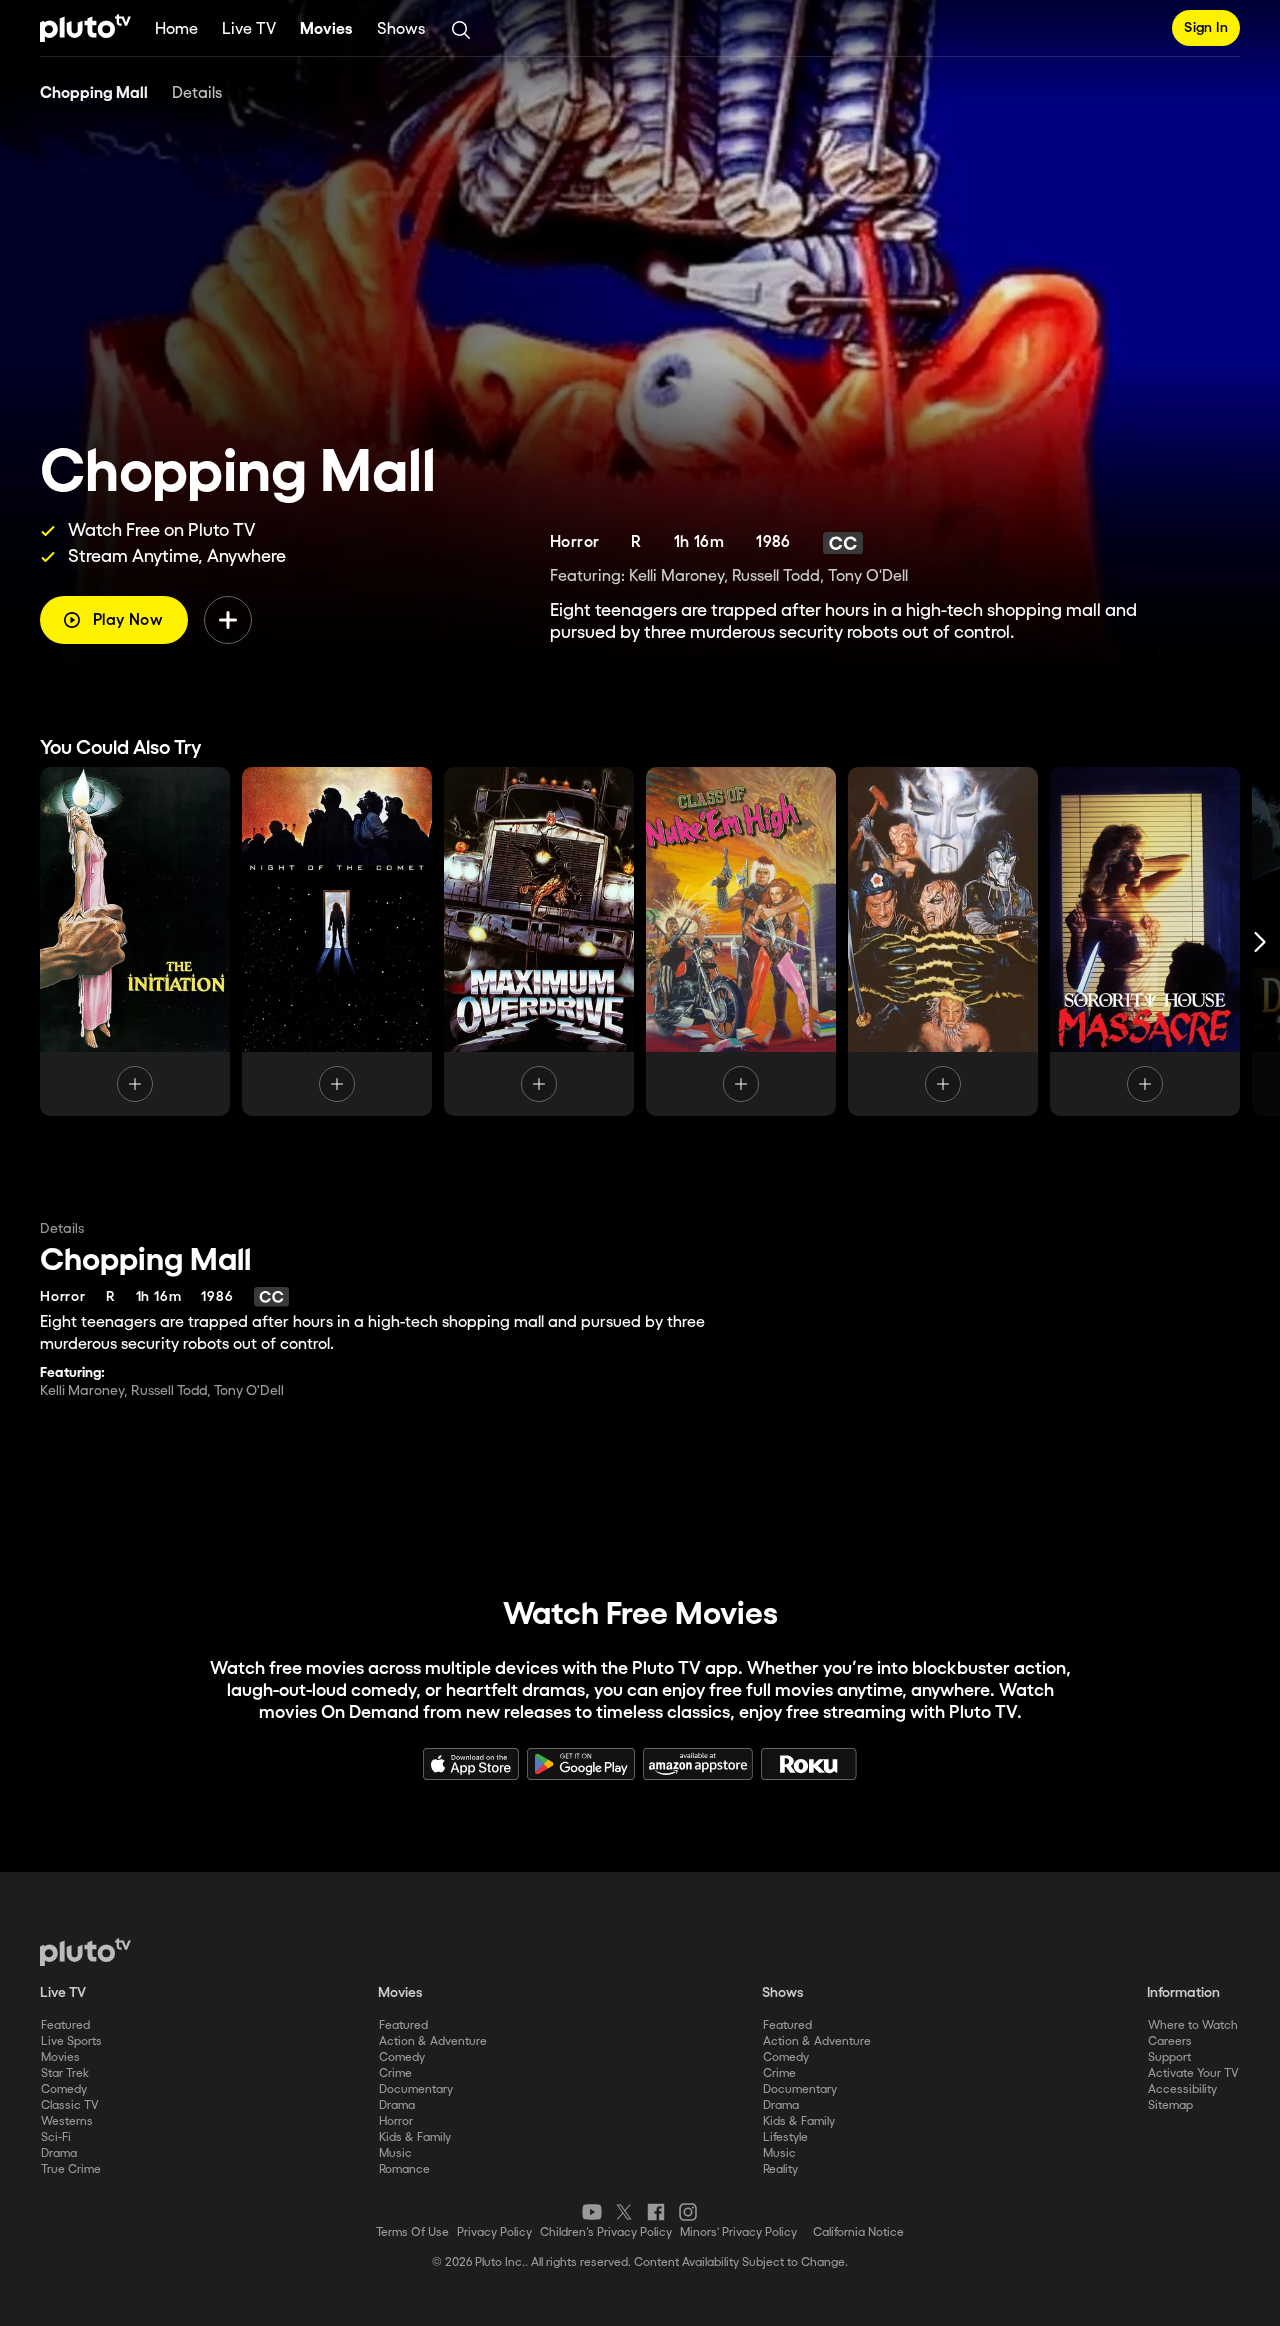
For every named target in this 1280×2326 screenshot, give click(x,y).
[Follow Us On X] (624, 2212)
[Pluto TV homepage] (85, 1952)
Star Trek (65, 2073)
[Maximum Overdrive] (539, 941)
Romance (404, 2169)
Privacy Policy (494, 2232)
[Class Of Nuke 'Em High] (741, 941)
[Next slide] (1260, 941)
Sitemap (1170, 2105)
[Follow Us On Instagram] (688, 2212)
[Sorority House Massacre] (1145, 941)
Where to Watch (1193, 2025)
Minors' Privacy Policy (738, 2232)
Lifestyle (785, 2137)
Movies (326, 29)
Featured (65, 2025)
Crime (395, 2073)
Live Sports (71, 2041)
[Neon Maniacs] (943, 941)
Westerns (67, 2121)
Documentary (416, 2089)
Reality (780, 2169)
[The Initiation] (135, 941)
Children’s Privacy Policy (606, 2232)
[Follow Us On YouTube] (592, 2212)
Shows (401, 29)
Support (1169, 2057)
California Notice (858, 2232)
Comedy (64, 2089)
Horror (396, 2121)
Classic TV (70, 2105)
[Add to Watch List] (228, 620)
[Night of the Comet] (337, 941)
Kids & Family (415, 2137)
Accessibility (1182, 2089)
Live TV (249, 29)
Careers (1170, 2041)
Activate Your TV (1193, 2073)
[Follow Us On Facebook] (656, 2212)
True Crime (71, 2169)
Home (176, 29)
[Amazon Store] (698, 1764)
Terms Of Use (412, 2232)
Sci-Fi (56, 2137)
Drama (59, 2153)
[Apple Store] (471, 1764)
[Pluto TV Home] (85, 28)
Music (395, 2153)
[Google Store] (581, 1764)
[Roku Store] (809, 1764)
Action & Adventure (433, 2041)
